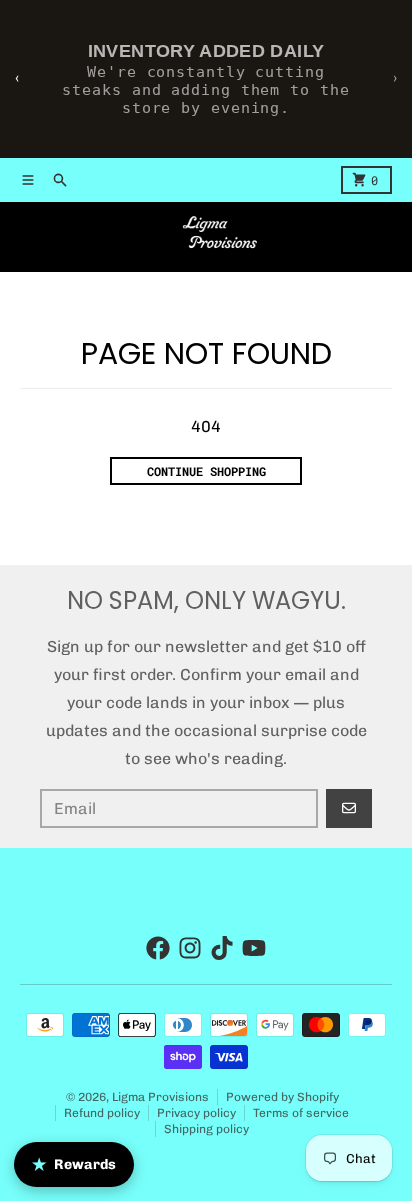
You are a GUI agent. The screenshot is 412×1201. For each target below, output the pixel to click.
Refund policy (102, 1113)
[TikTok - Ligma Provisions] (222, 948)
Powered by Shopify (282, 1097)
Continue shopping (206, 471)
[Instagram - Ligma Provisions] (190, 948)
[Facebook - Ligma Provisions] (158, 948)
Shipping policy (206, 1129)
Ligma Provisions (160, 1097)
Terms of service (301, 1113)
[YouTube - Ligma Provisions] (254, 948)
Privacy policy (196, 1113)
